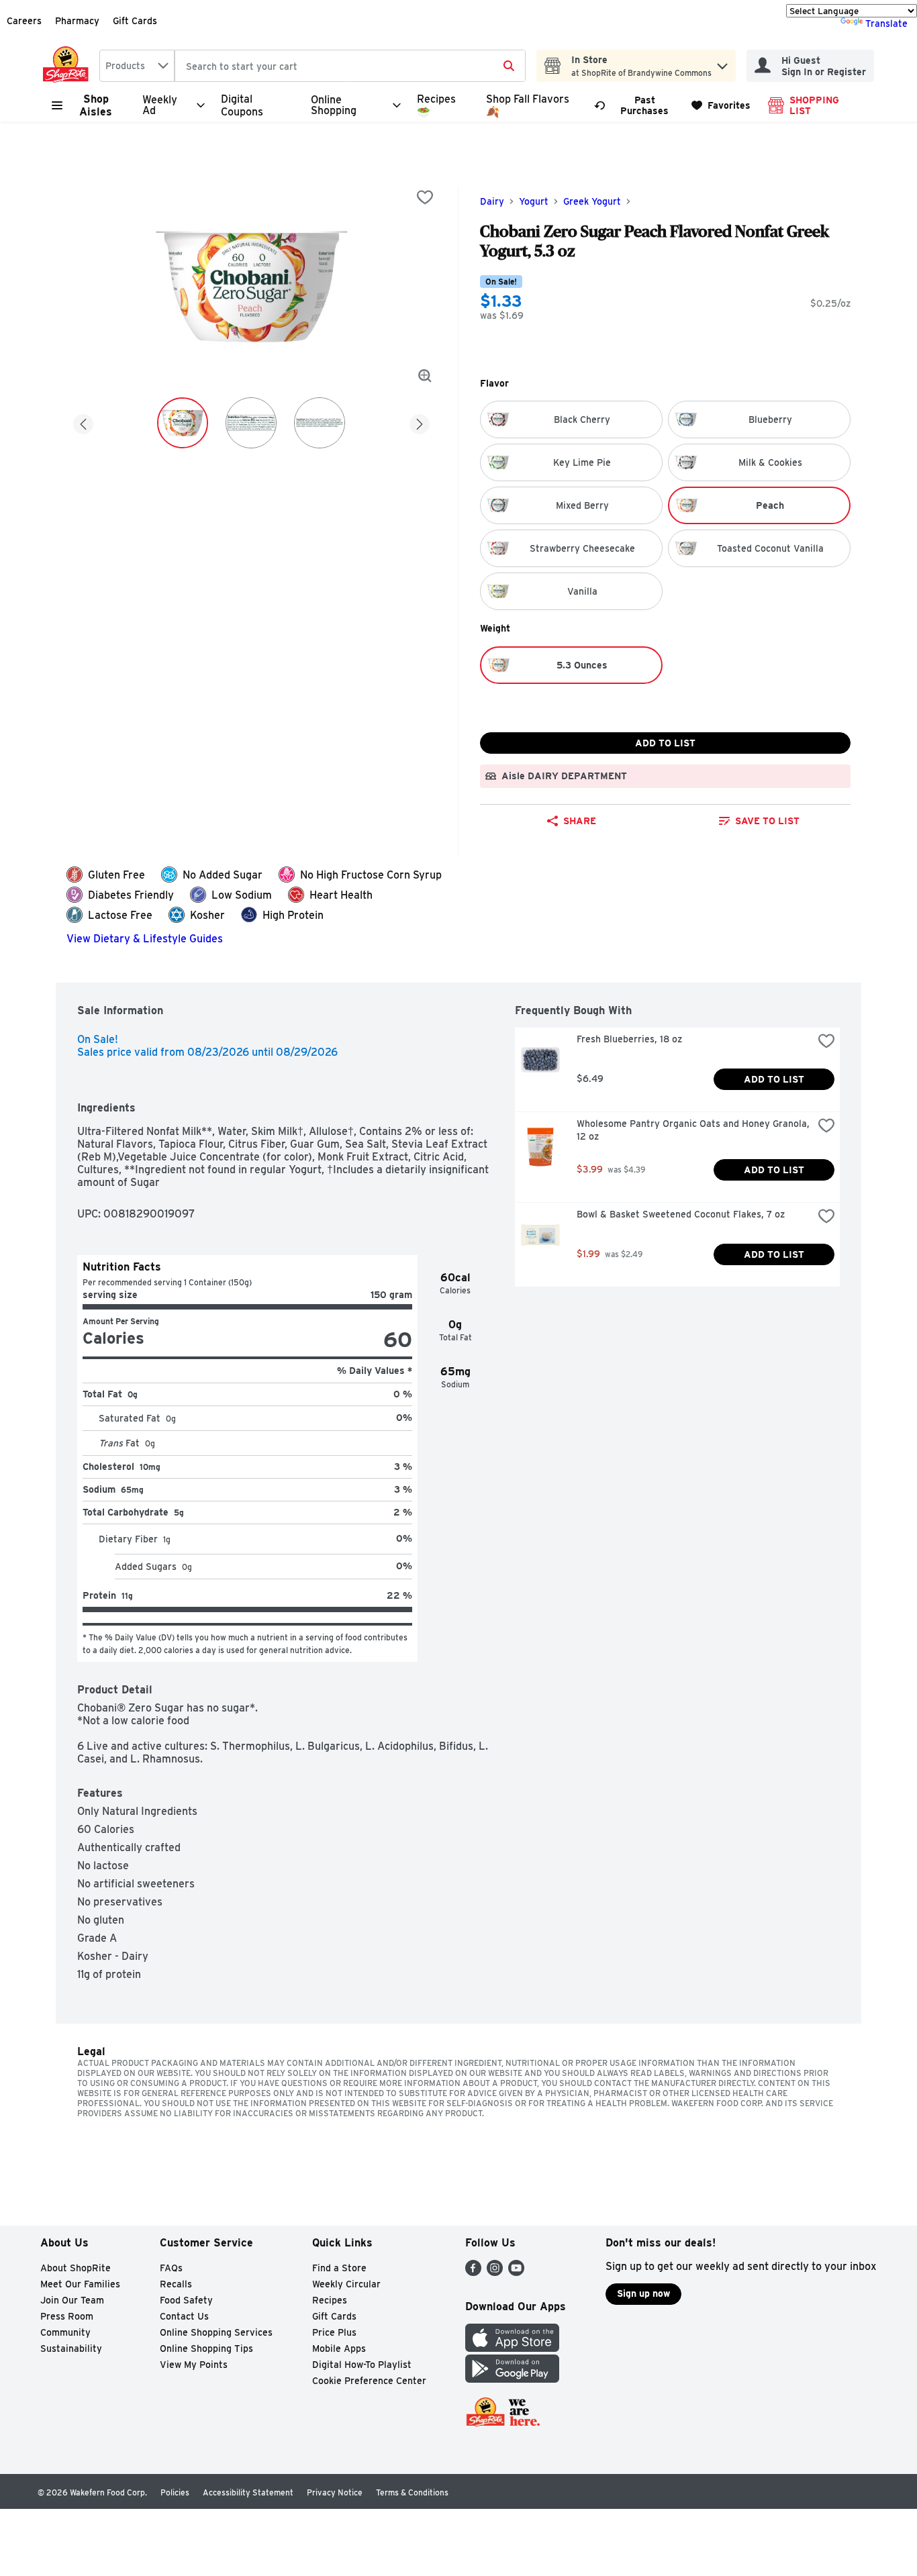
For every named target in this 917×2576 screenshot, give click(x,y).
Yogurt (534, 201)
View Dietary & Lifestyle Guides (145, 939)
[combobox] (137, 66)
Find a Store (339, 2268)
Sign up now (643, 2293)
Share (580, 821)
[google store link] (512, 2379)
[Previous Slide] (83, 422)
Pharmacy (77, 21)
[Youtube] (516, 2272)
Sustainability (71, 2348)
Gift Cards (135, 21)
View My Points (194, 2365)
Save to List (767, 821)
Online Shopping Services (216, 2332)
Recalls (176, 2284)
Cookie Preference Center (369, 2381)
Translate (886, 23)
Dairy (492, 201)
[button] (722, 63)
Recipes (330, 2300)
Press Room (67, 2316)
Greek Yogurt (592, 201)
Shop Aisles (96, 105)
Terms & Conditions (412, 2492)
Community (65, 2332)
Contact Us (184, 2316)
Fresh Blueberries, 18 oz (629, 1039)
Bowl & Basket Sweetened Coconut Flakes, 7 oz (681, 1214)
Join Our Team (72, 2300)
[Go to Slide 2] (251, 423)
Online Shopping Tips (206, 2348)
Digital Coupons (242, 105)
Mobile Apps (339, 2348)
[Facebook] (473, 2272)
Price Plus (334, 2332)
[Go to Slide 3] (320, 423)
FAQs (171, 2268)
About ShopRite (76, 2268)
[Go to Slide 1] (183, 423)
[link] (637, 105)
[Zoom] (425, 376)
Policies (175, 2492)
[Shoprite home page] (68, 66)
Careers (24, 21)
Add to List (665, 743)
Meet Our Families (80, 2284)
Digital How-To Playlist (362, 2365)
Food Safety (186, 2300)
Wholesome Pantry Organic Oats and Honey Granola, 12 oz (694, 1130)
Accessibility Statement (248, 2492)
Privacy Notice (335, 2492)
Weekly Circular (346, 2284)
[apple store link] (512, 2348)
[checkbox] (425, 197)
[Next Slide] (420, 422)
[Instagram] (495, 2272)
